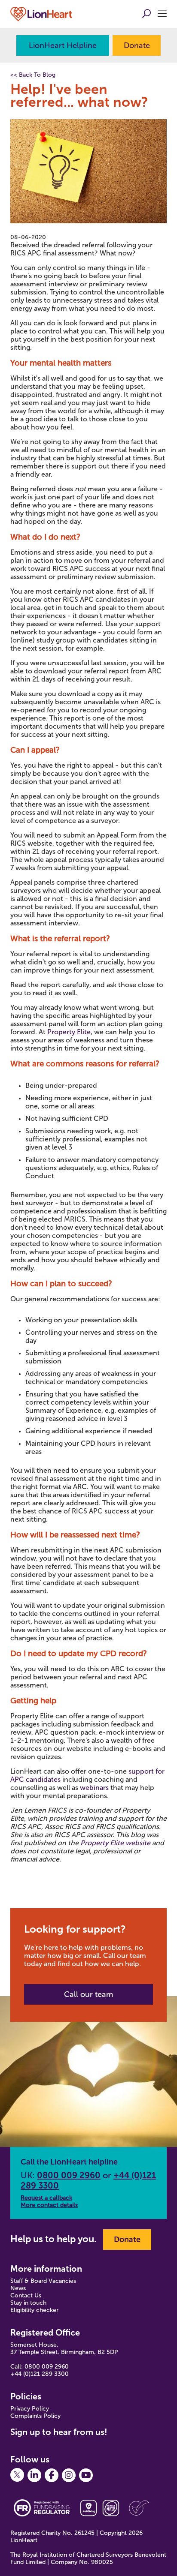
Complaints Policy (35, 2416)
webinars (94, 1788)
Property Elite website (116, 1843)
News (18, 2288)
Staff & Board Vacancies (43, 2281)
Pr (13, 2409)
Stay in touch (28, 2303)
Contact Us (26, 2295)
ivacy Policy (34, 2409)
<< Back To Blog (33, 75)
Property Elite (69, 1032)
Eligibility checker (34, 2310)
